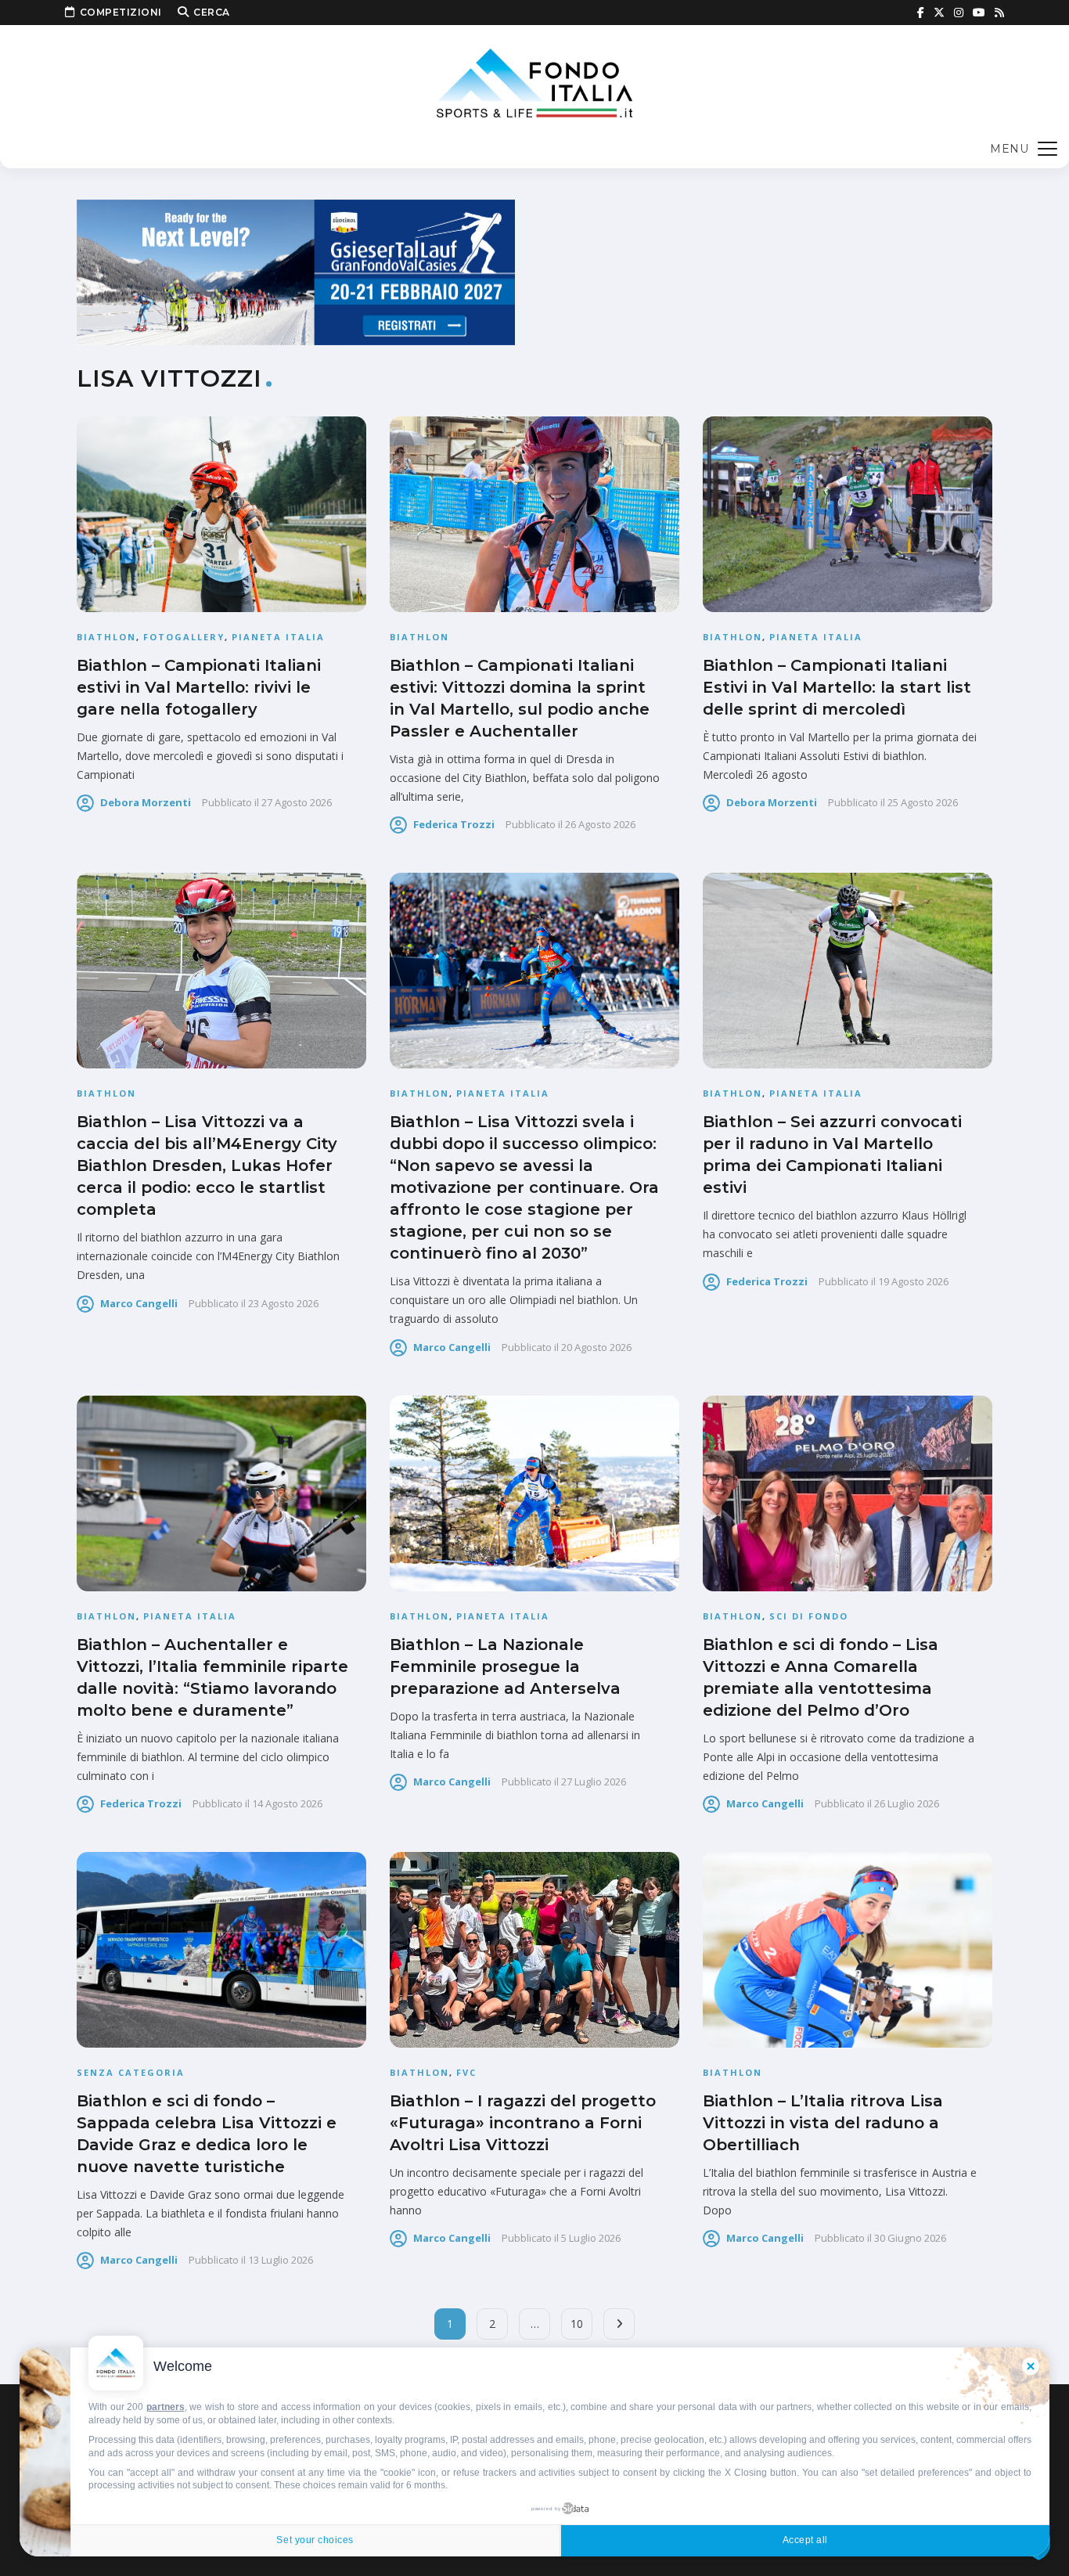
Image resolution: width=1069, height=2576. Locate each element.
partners (166, 2407)
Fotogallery (184, 637)
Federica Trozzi (454, 824)
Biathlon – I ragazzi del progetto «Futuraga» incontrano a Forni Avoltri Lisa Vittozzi (523, 2123)
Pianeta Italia (278, 637)
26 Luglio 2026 (907, 1803)
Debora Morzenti (146, 802)
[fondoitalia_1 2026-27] (296, 271)
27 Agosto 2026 (297, 802)
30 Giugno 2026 (910, 2238)
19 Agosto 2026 (913, 1281)
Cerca (212, 12)
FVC (466, 2072)
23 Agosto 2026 (283, 1303)
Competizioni (121, 12)
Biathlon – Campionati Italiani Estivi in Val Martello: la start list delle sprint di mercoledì (837, 687)
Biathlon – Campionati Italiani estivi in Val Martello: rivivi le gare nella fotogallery (199, 687)
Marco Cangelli (139, 1303)
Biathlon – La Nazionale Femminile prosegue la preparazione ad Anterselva (505, 1666)
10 (577, 2324)
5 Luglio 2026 (591, 2238)
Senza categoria (131, 2072)
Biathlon (106, 637)
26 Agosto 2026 (600, 824)
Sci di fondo (809, 1616)
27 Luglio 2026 (594, 1782)
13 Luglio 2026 (281, 2260)
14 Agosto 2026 (287, 1803)
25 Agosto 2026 (923, 802)
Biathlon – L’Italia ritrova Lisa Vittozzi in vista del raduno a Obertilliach (823, 2123)
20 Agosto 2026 (596, 1347)
